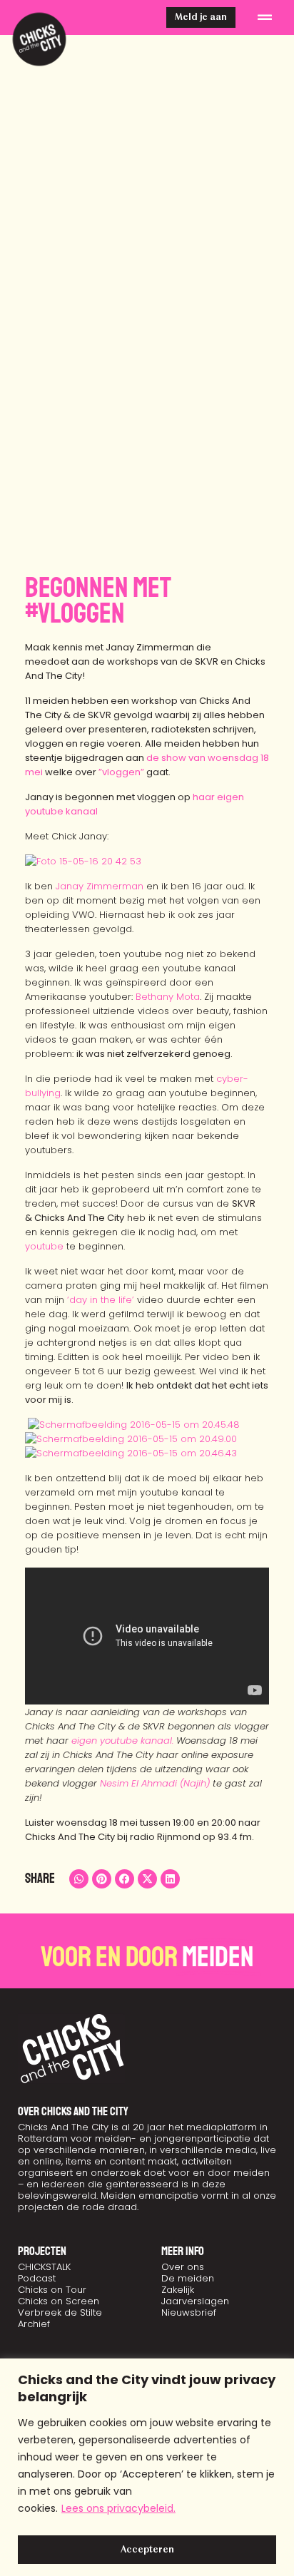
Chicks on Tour (52, 2290)
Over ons (183, 2267)
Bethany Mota (168, 997)
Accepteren (147, 2550)
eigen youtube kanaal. (122, 1741)
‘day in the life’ (101, 1300)
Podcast (37, 2278)
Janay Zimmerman (100, 886)
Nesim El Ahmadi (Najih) (155, 1783)
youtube (44, 1246)
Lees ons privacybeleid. (118, 2508)
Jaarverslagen (195, 2301)
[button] (265, 18)
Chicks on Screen (59, 2301)
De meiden (188, 2278)
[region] (147, 2467)
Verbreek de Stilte (60, 2312)
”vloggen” (121, 772)
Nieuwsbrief (189, 2312)
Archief (34, 2324)
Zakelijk (178, 2290)
